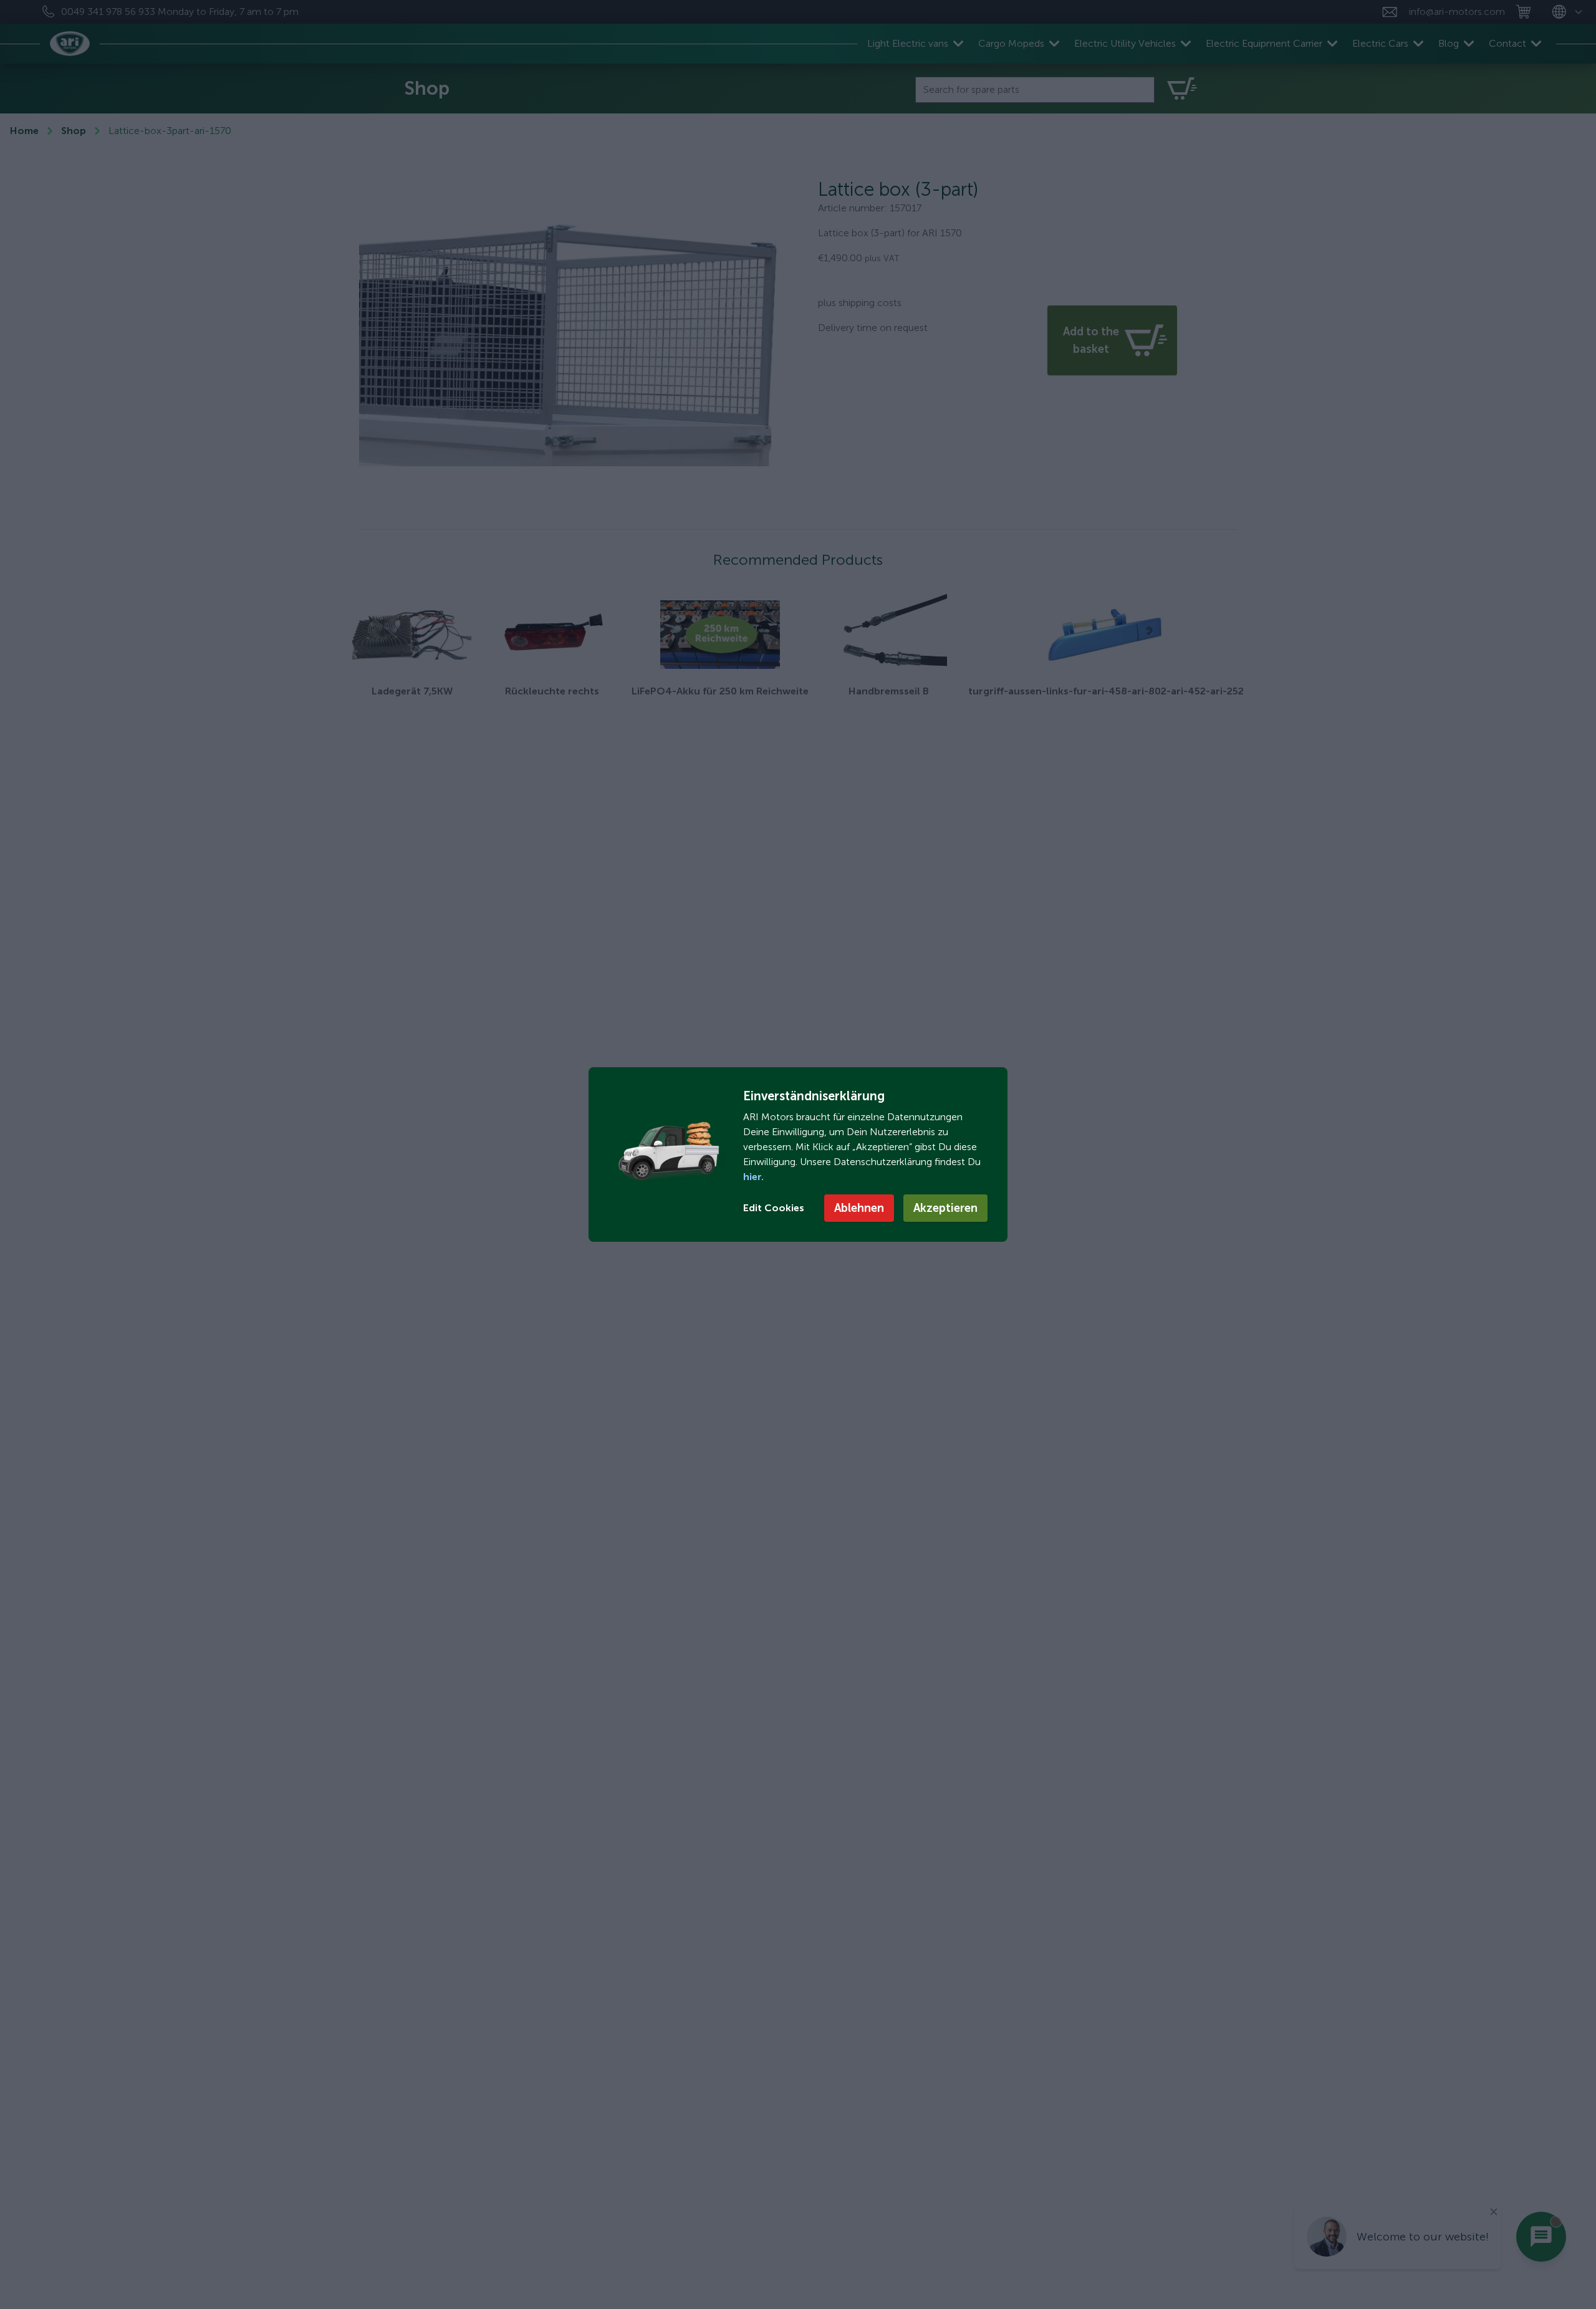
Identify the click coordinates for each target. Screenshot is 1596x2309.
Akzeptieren (945, 1208)
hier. (753, 1177)
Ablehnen (859, 1208)
